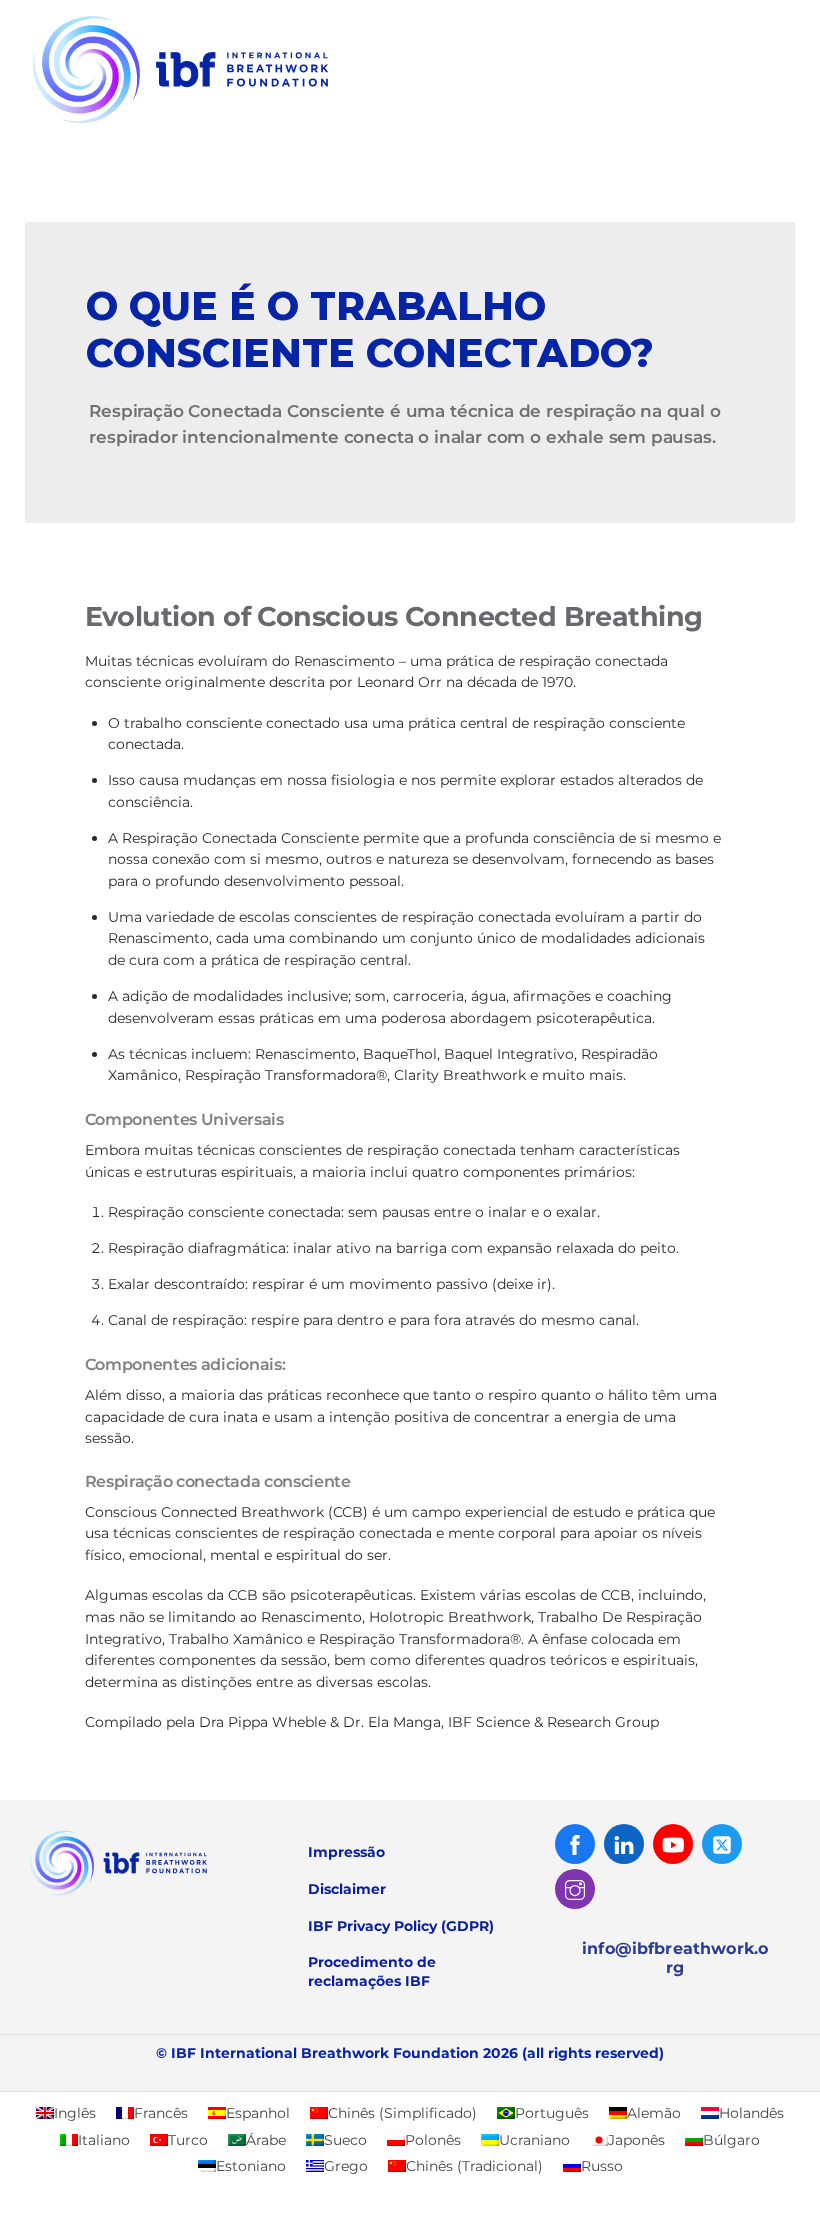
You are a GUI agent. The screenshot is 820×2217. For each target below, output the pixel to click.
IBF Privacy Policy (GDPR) (401, 1926)
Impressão (346, 1852)
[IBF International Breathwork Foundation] (225, 125)
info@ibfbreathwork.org (675, 1958)
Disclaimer (347, 1889)
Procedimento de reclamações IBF (372, 1971)
